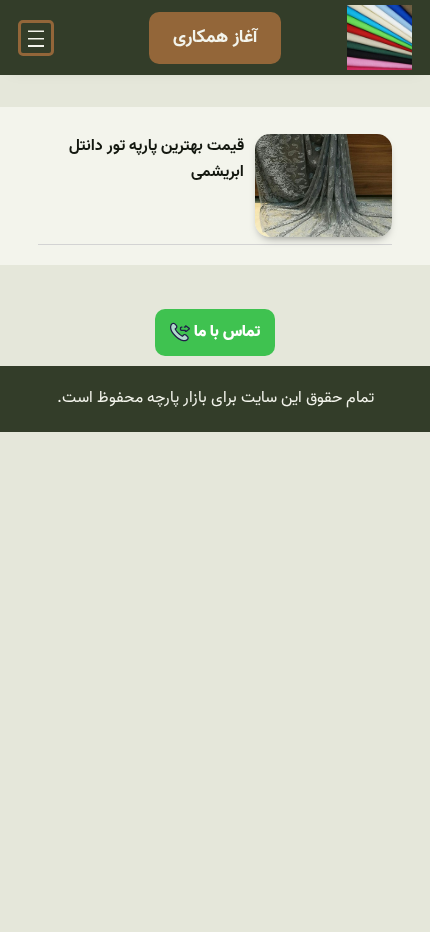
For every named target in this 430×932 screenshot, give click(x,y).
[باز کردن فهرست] (36, 38)
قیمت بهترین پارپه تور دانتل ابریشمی (156, 159)
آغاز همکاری (215, 37)
